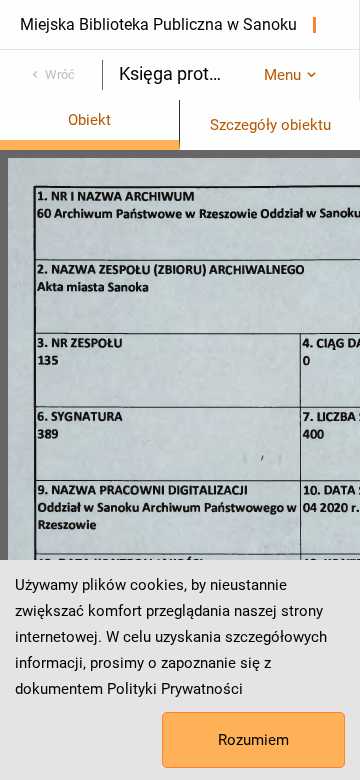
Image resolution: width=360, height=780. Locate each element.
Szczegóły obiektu (270, 125)
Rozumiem (253, 740)
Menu (282, 75)
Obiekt (89, 120)
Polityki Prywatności (175, 689)
